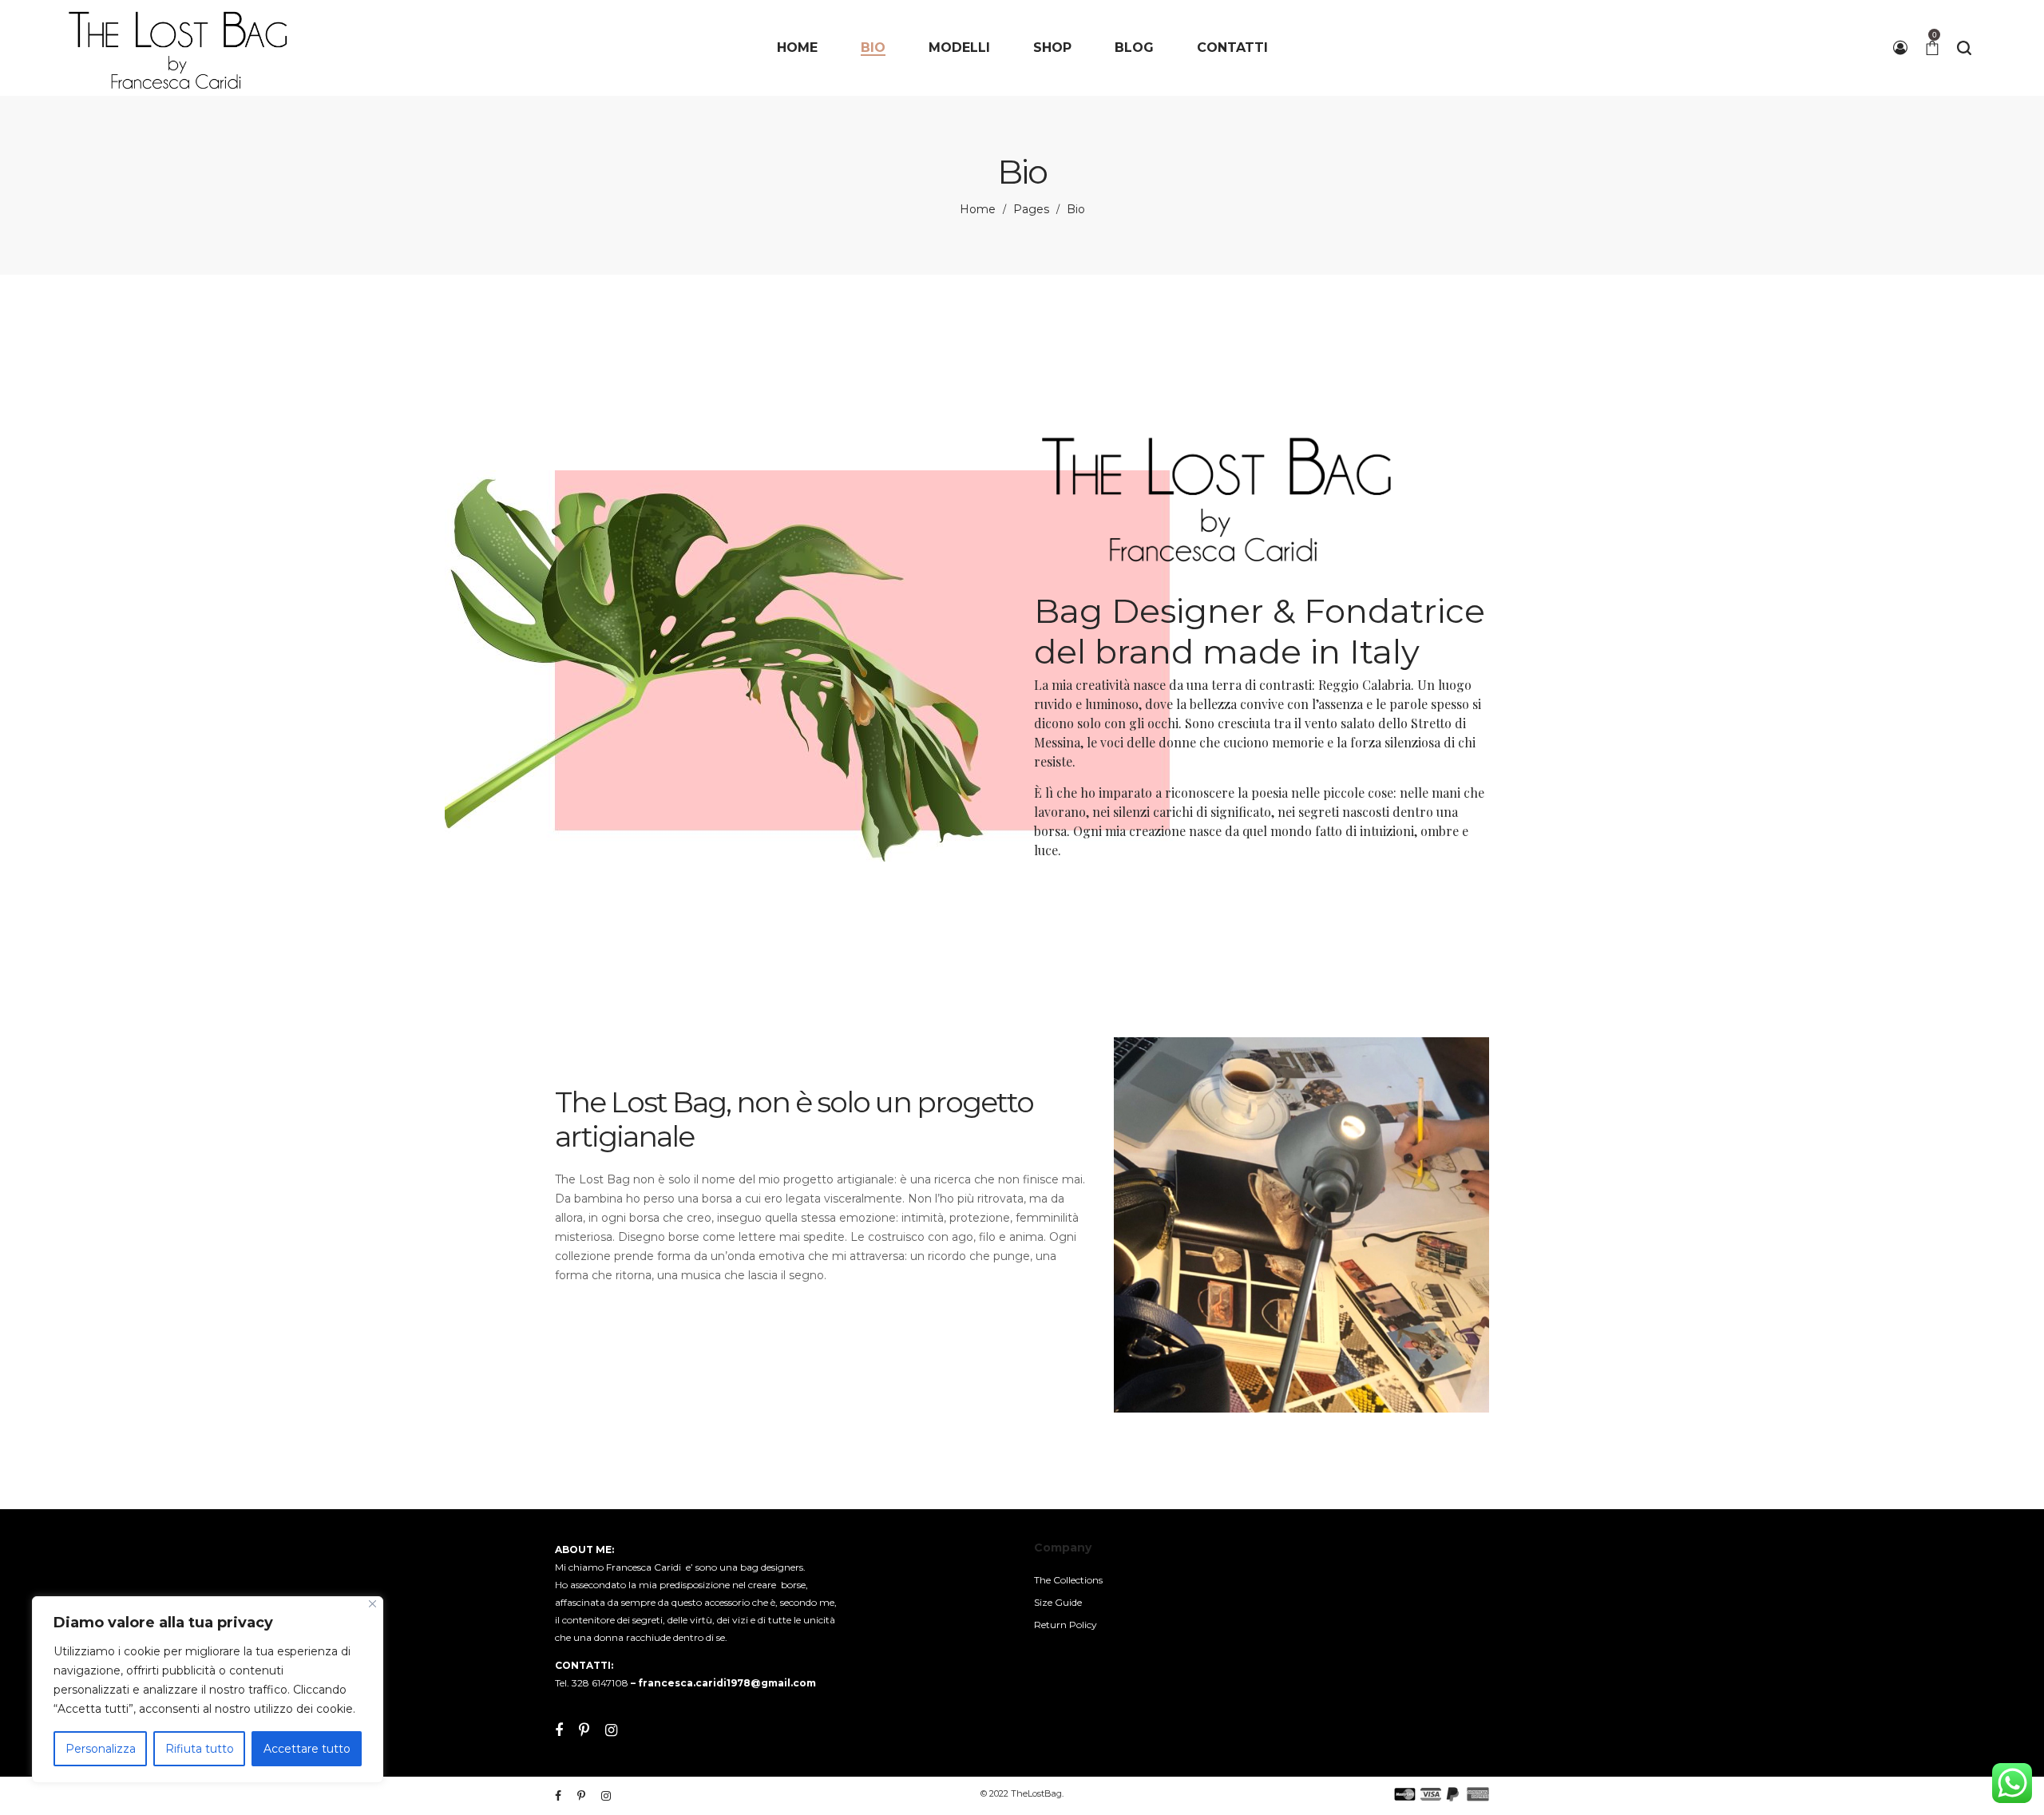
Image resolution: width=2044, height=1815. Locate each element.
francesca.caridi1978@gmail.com (727, 1683)
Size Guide (1058, 1602)
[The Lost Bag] (178, 48)
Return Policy (1066, 1625)
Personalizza (101, 1749)
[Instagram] (611, 1730)
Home (978, 209)
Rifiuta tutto (200, 1749)
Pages (1031, 209)
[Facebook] (559, 1730)
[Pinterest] (584, 1730)
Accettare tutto (307, 1749)
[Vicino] (372, 1604)
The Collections (1068, 1580)
